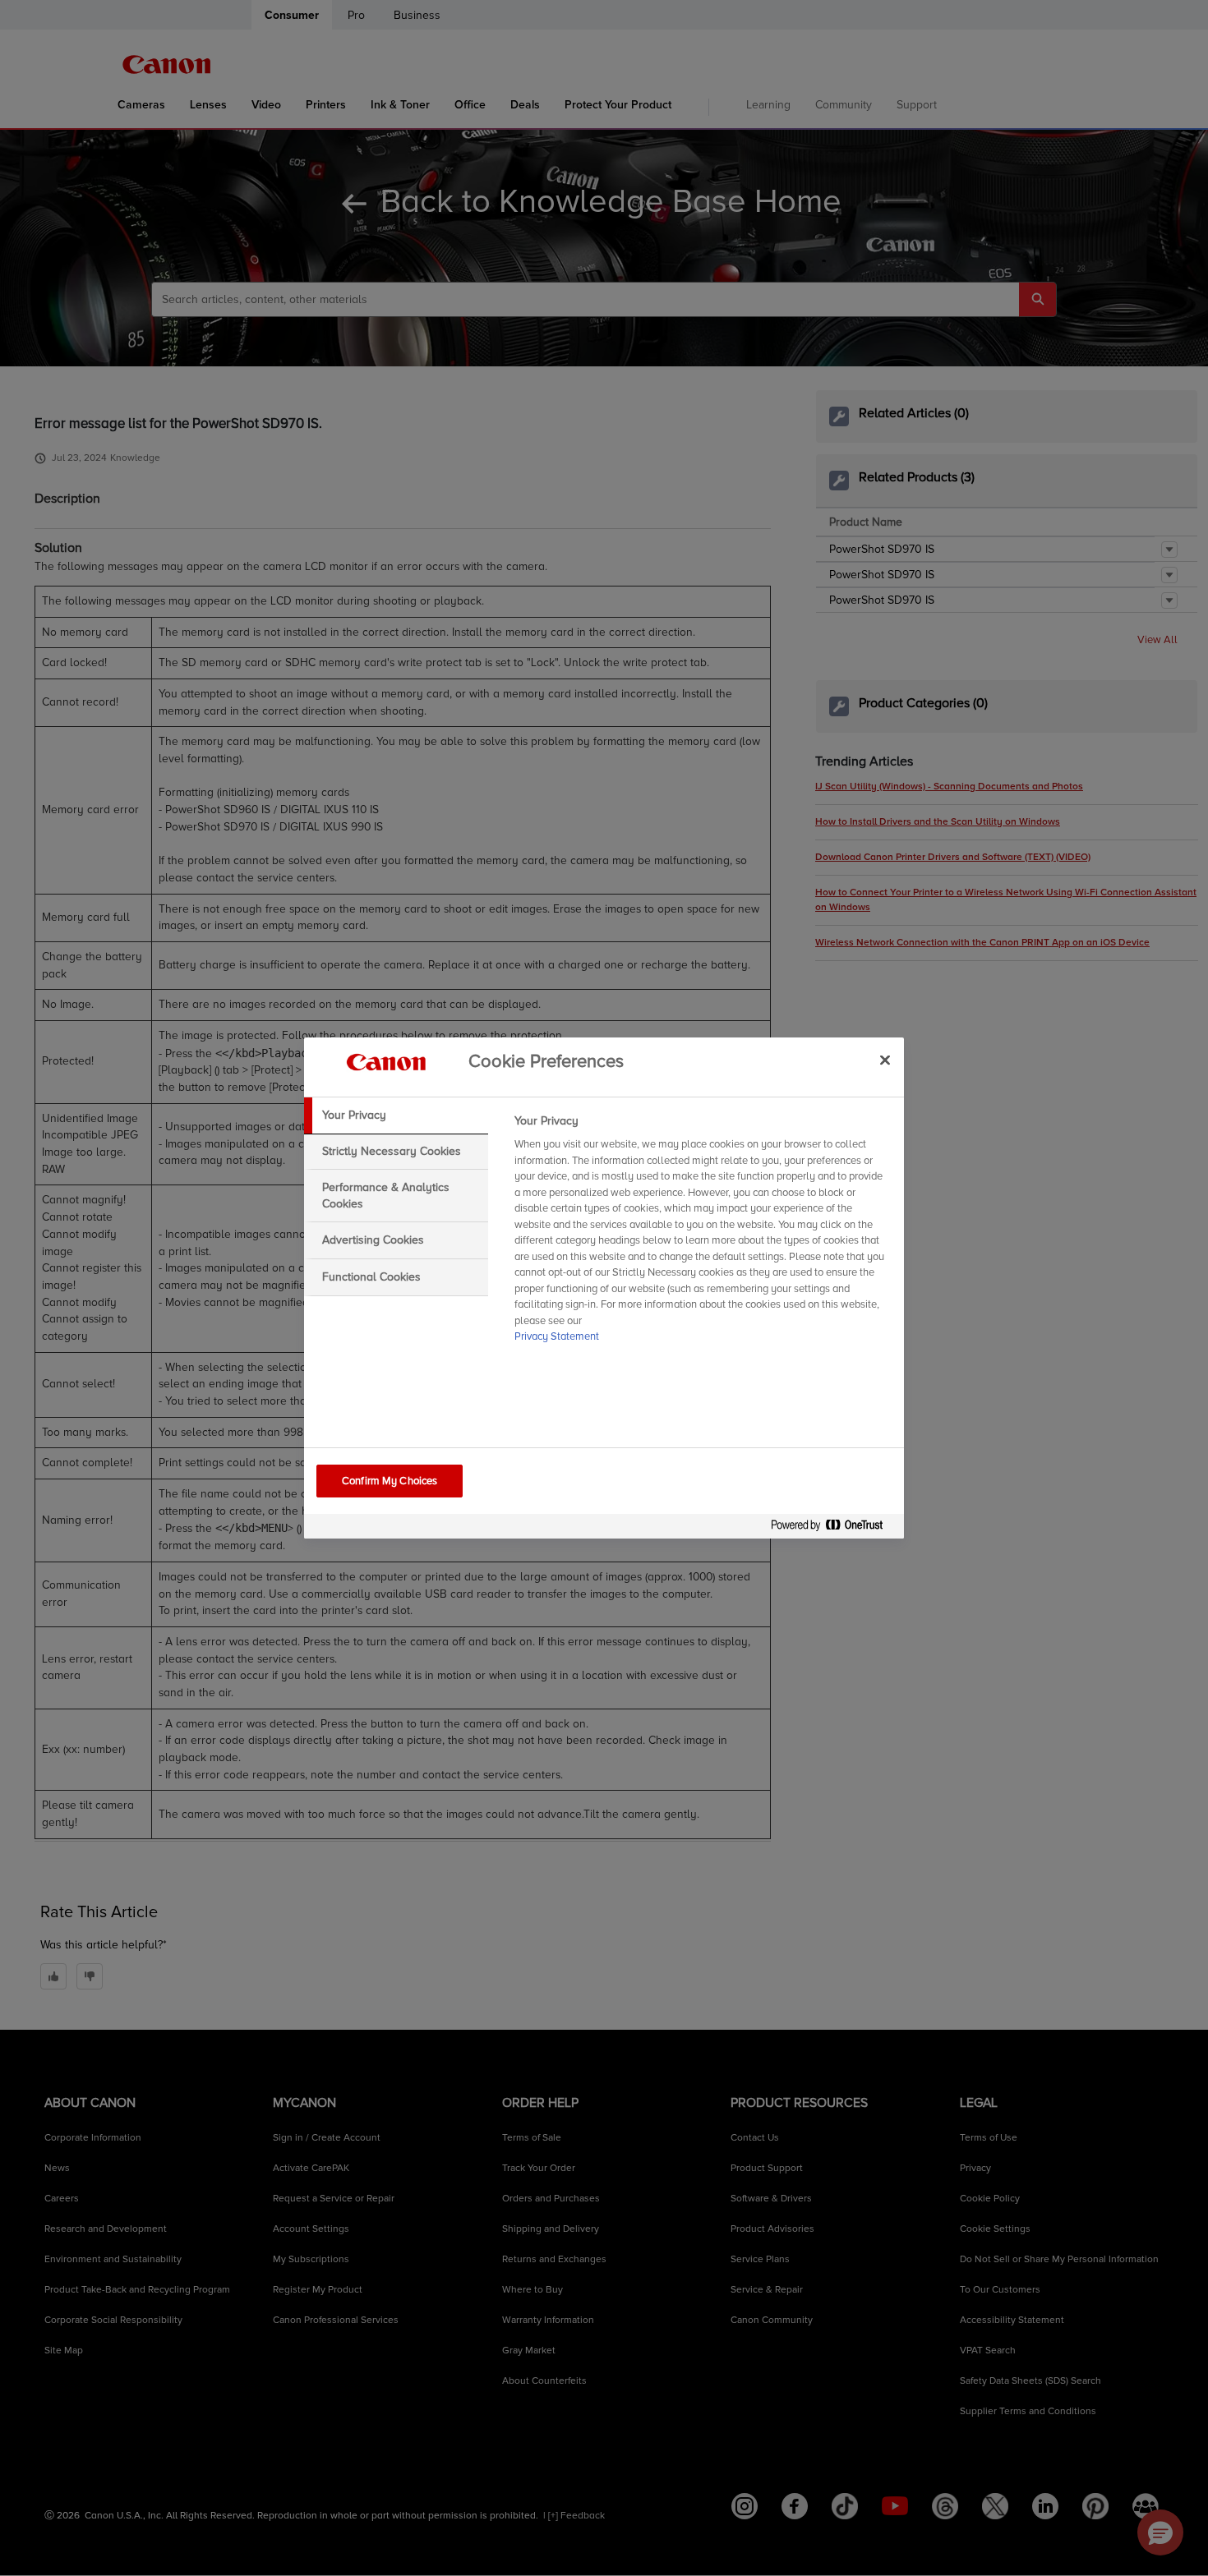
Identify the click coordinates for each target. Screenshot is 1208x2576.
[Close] (885, 1060)
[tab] (396, 1115)
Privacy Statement (557, 1336)
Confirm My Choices (390, 1481)
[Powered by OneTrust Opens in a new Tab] (833, 1528)
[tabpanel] (702, 1234)
